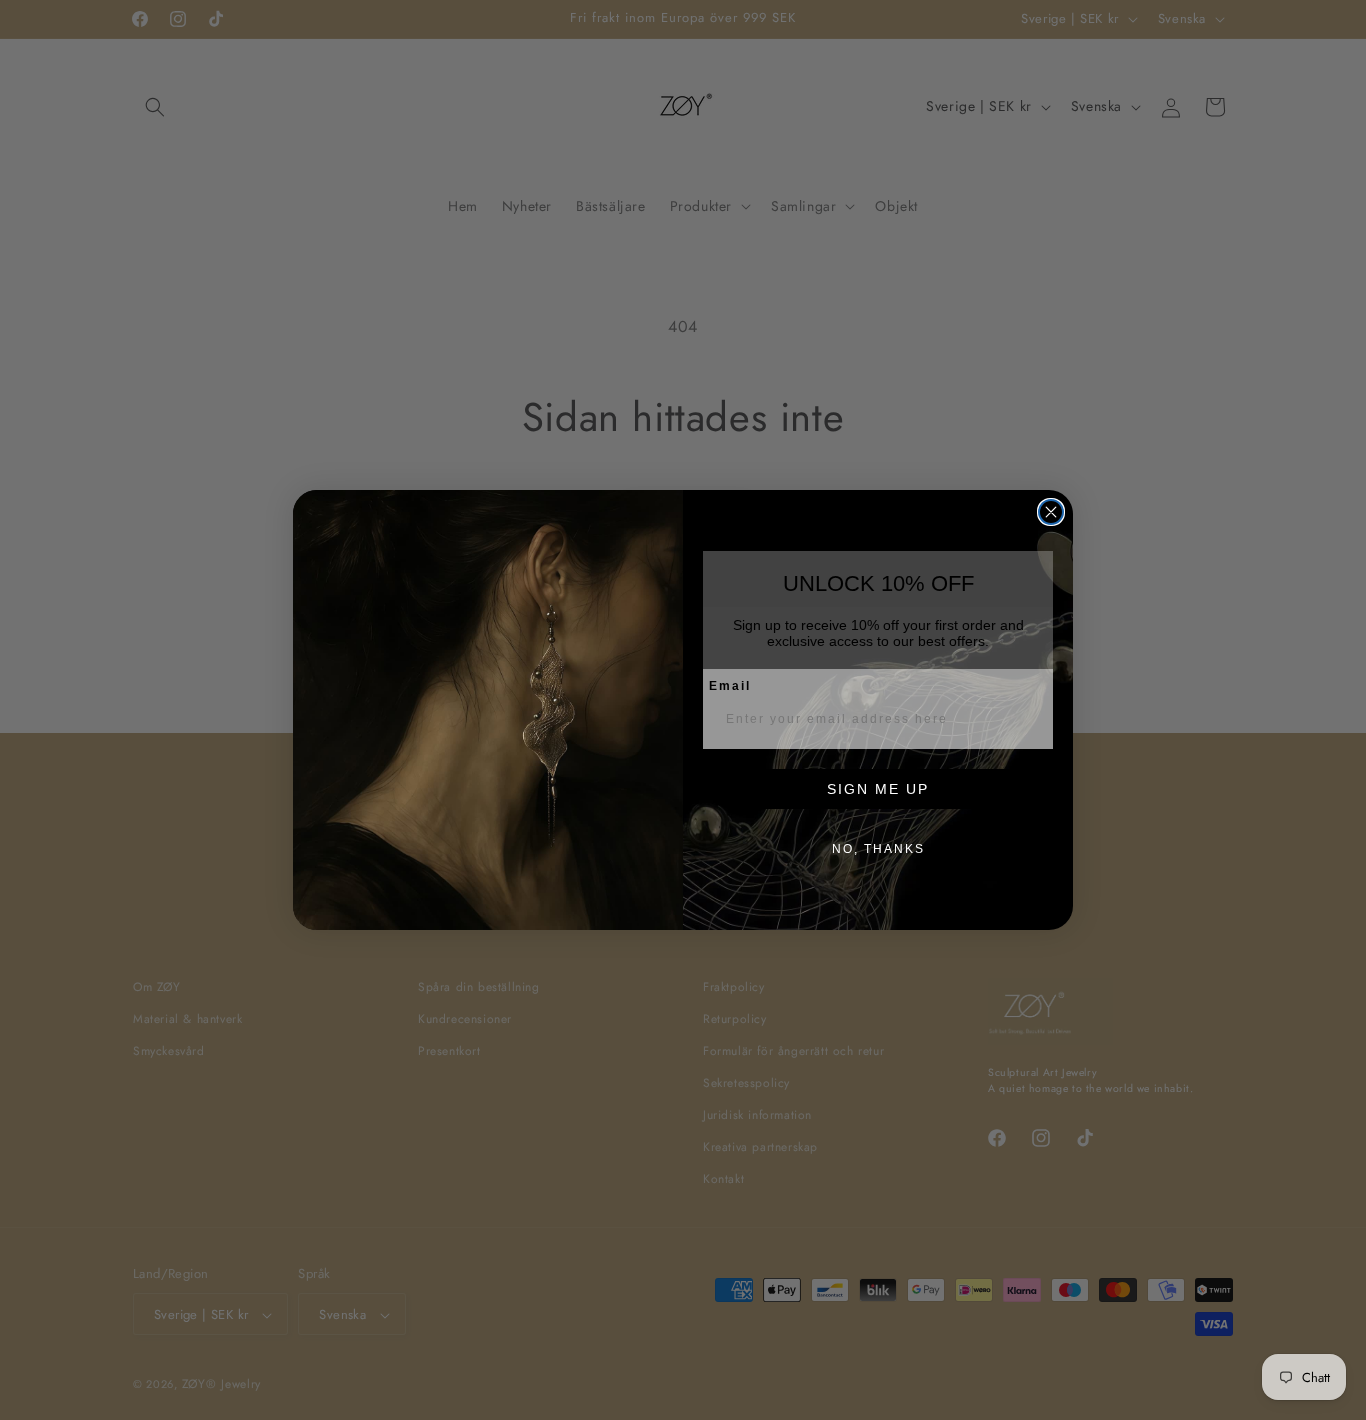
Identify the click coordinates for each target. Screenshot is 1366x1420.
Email (730, 686)
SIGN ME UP (878, 789)
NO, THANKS (878, 849)
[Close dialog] (1051, 512)
